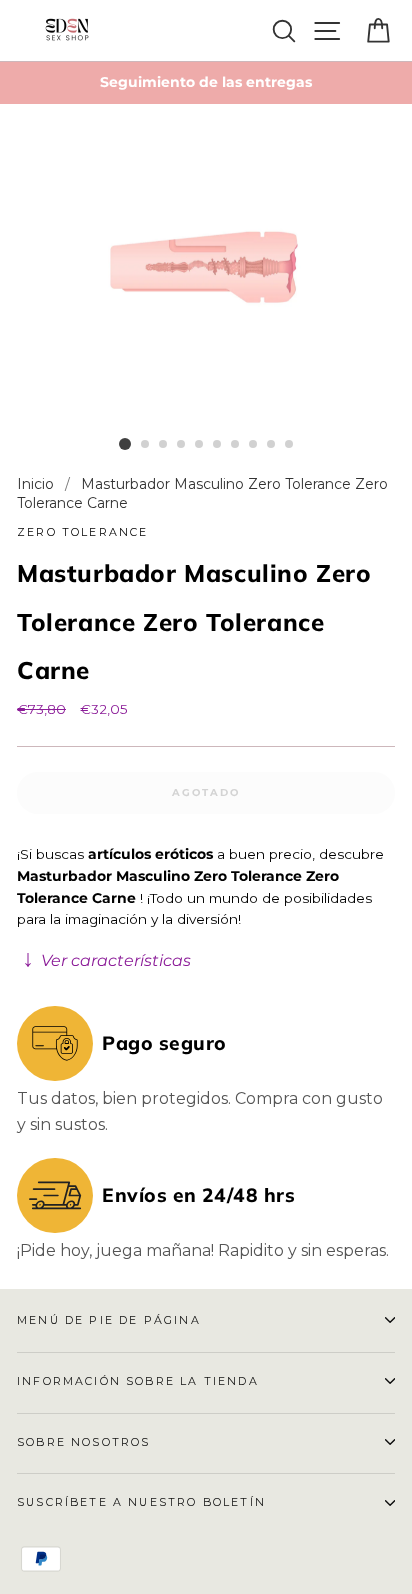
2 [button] (146, 445)
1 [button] (125, 444)
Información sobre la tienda (138, 1381)
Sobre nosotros (83, 1442)
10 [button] (290, 445)
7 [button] (236, 445)
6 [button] (218, 445)
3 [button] (164, 445)
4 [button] (182, 445)
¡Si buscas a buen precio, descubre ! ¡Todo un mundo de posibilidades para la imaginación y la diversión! (200, 908)
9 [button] (272, 445)
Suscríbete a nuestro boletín (141, 1502)
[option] (206, 83)
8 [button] (254, 445)
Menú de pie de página (109, 1320)
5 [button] (200, 445)
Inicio (37, 484)
